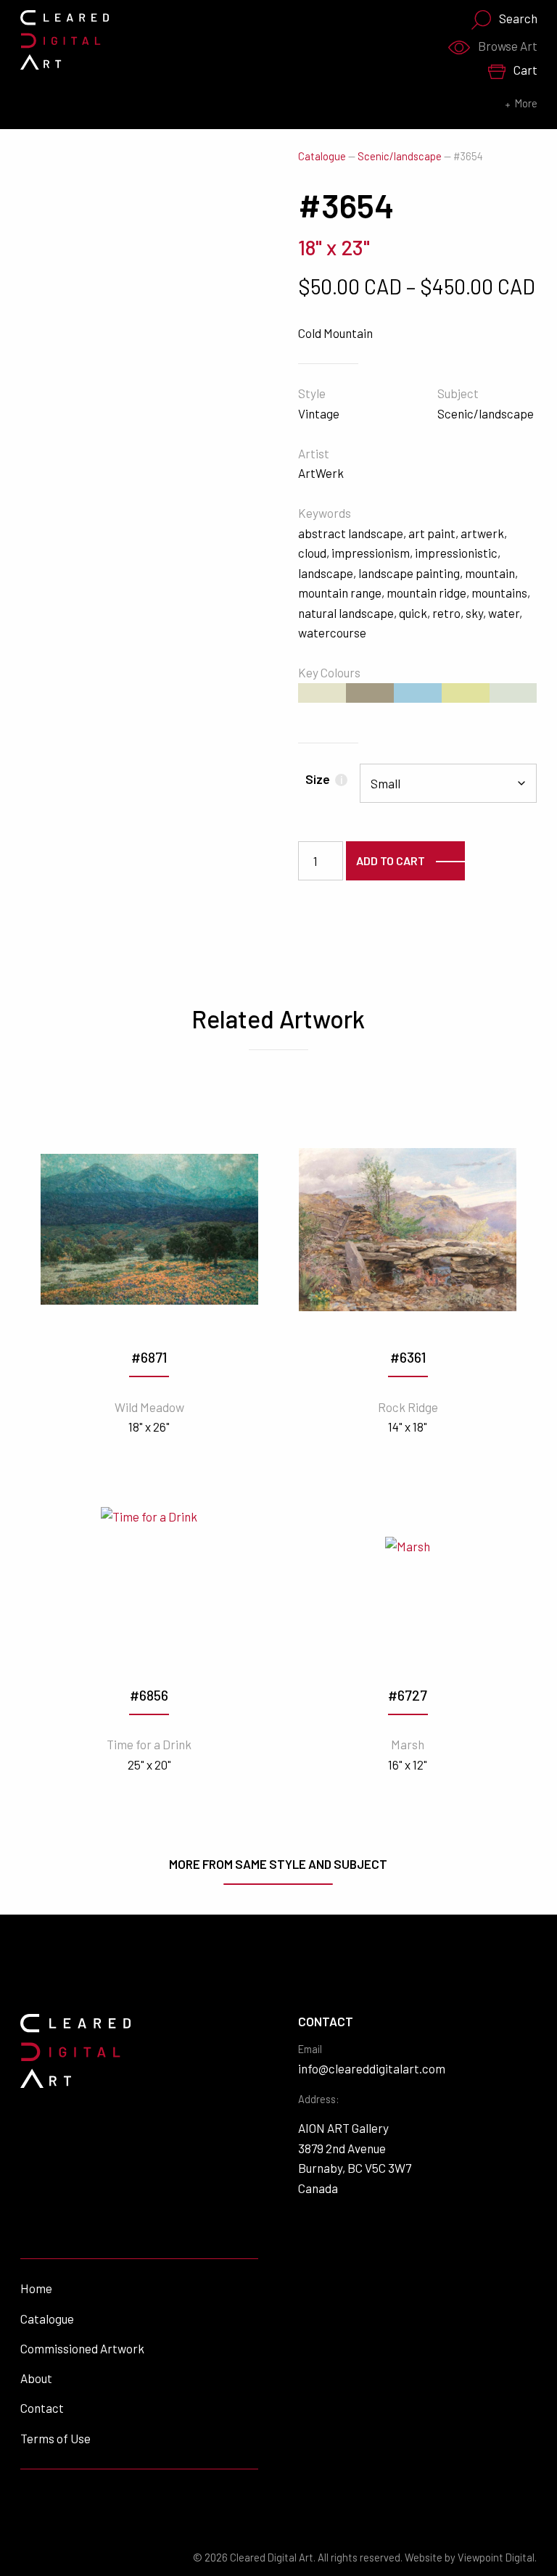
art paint (432, 533)
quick (413, 613)
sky (474, 613)
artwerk (482, 533)
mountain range (340, 593)
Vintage (319, 413)
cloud (312, 553)
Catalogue (322, 156)
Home (36, 2288)
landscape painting (409, 573)
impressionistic (456, 553)
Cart (525, 70)
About (36, 2378)
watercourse (332, 632)
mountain (490, 573)
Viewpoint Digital (496, 2558)
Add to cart (391, 860)
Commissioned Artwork (82, 2348)
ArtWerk (321, 473)
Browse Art (508, 46)
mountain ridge (426, 593)
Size (324, 779)
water (504, 613)
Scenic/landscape (400, 156)
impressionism (371, 553)
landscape (326, 573)
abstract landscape (351, 533)
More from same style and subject (278, 1864)
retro (446, 613)
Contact (42, 2408)
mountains (499, 593)
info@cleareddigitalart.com (372, 2068)
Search (518, 18)
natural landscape (346, 613)
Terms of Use (55, 2438)
